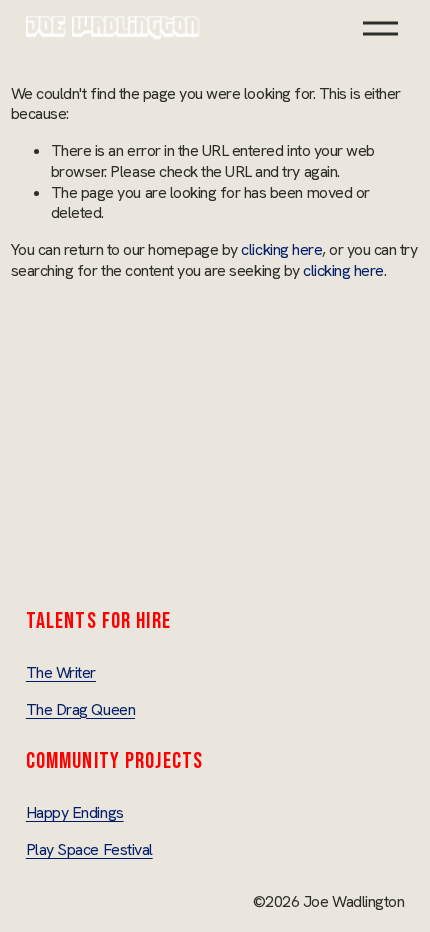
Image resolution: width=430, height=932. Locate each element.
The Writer (61, 673)
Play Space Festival (89, 850)
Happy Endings (75, 813)
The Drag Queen (80, 710)
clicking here (281, 249)
